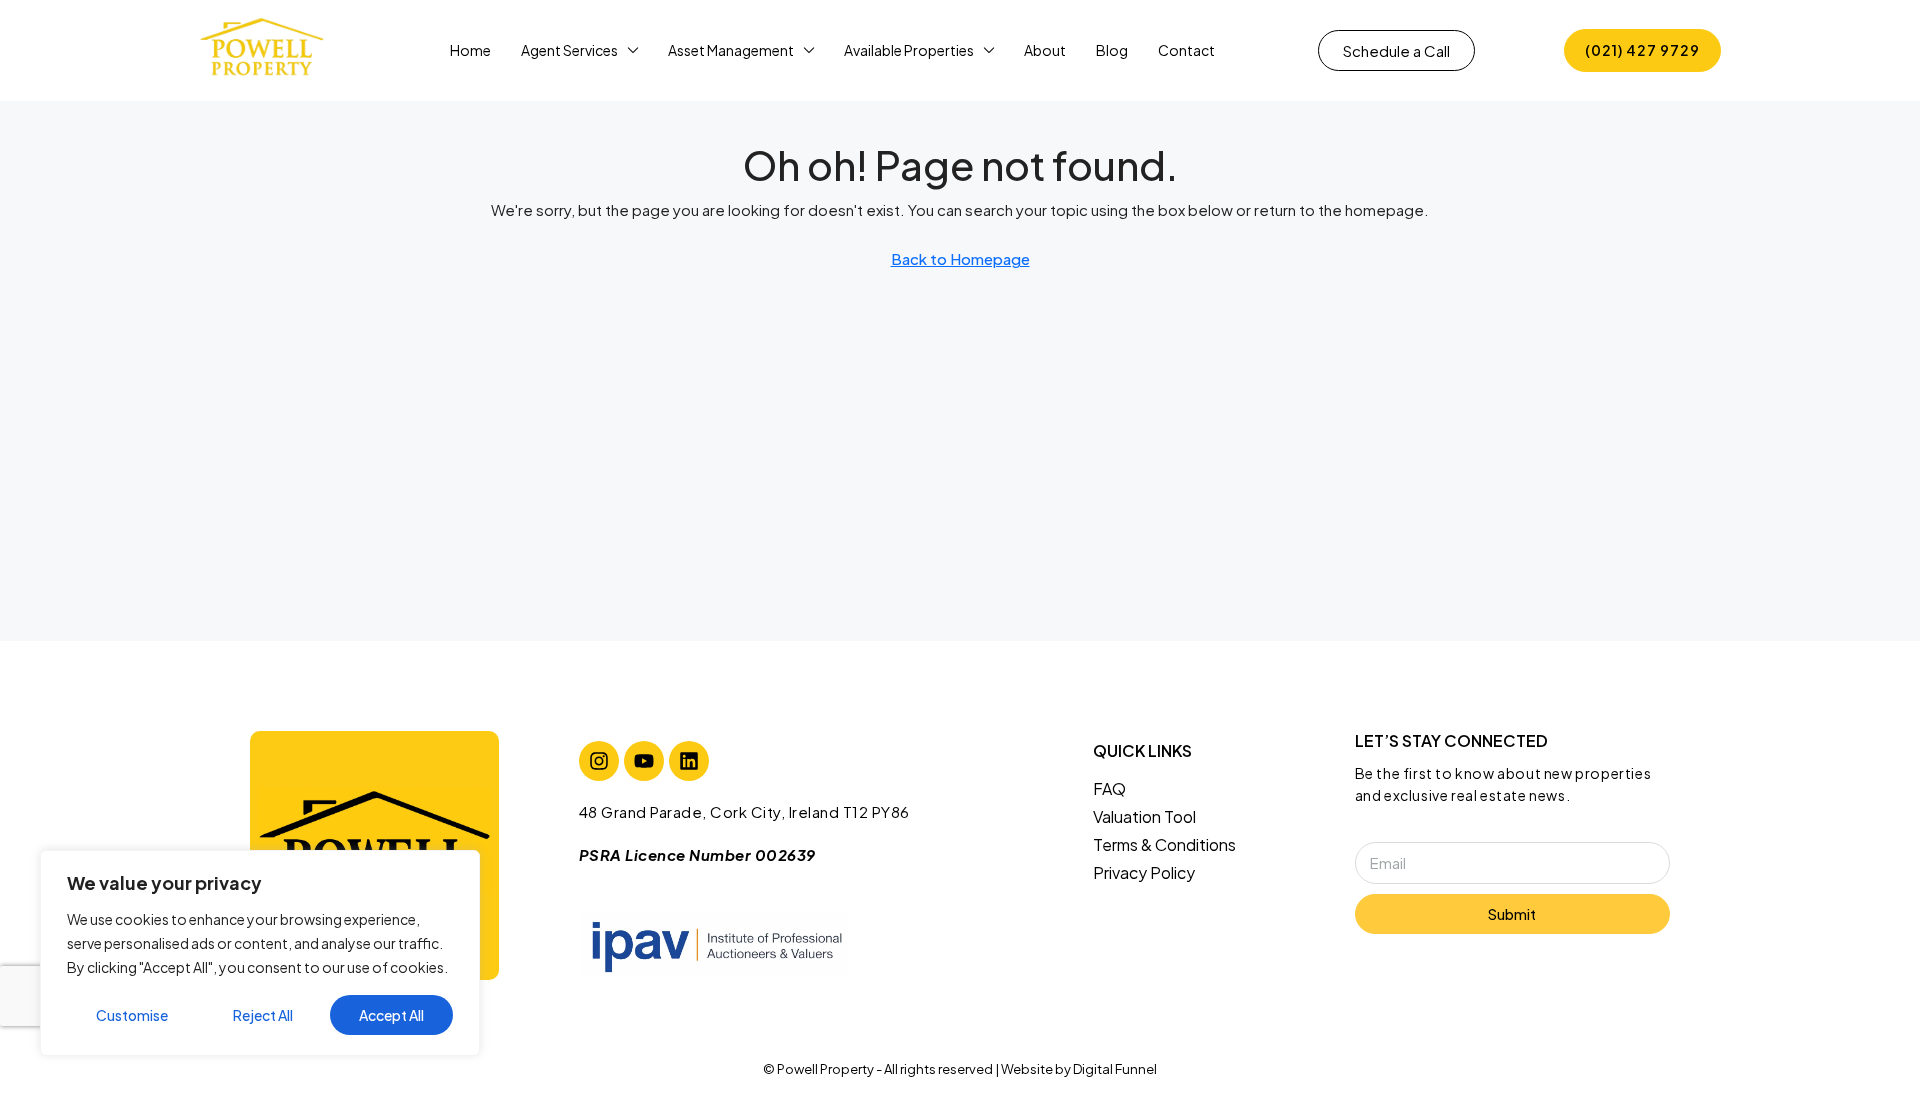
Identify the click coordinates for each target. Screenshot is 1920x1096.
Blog (1112, 50)
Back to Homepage (960, 258)
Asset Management (731, 50)
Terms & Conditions (1164, 844)
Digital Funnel (1115, 1069)
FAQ (1109, 788)
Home (470, 50)
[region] (260, 953)
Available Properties (909, 50)
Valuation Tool (1144, 816)
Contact (1186, 50)
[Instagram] (599, 761)
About (1045, 50)
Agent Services (569, 50)
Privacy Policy (1144, 872)
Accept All (391, 1015)
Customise (132, 1015)
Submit (1512, 914)
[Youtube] (644, 761)
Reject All (263, 1015)
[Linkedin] (689, 761)
